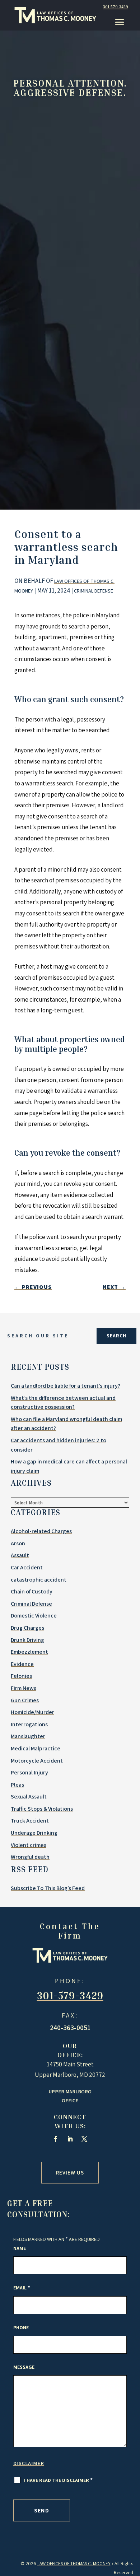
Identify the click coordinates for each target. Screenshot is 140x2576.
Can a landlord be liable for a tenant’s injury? (66, 1386)
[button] (120, 22)
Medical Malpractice (36, 1748)
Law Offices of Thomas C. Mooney (74, 2564)
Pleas (17, 1785)
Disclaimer (29, 2463)
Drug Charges (27, 1628)
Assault (20, 1555)
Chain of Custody (32, 1591)
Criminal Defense (94, 591)
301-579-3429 (116, 7)
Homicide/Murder (32, 1712)
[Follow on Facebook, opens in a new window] (56, 2139)
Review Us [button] (70, 2173)
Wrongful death (30, 1857)
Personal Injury (29, 1772)
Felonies (21, 1676)
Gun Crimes (25, 1700)
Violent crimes (29, 1845)
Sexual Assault (29, 1797)
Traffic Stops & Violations (42, 1809)
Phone (21, 2327)
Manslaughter (28, 1736)
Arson (18, 1543)
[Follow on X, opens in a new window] (84, 2139)
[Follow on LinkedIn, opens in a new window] (70, 2139)
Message (24, 2367)
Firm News (24, 1688)
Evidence (22, 1664)
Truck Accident (30, 1821)
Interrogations (29, 1724)
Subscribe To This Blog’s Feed (48, 1888)
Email (22, 2288)
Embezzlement (29, 1652)
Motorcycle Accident (37, 1761)
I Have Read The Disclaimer (58, 2480)
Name (20, 2248)
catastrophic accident (39, 1580)
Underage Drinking (34, 1833)
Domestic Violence (34, 1616)
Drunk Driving (27, 1640)
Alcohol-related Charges (41, 1531)
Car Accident (27, 1567)
